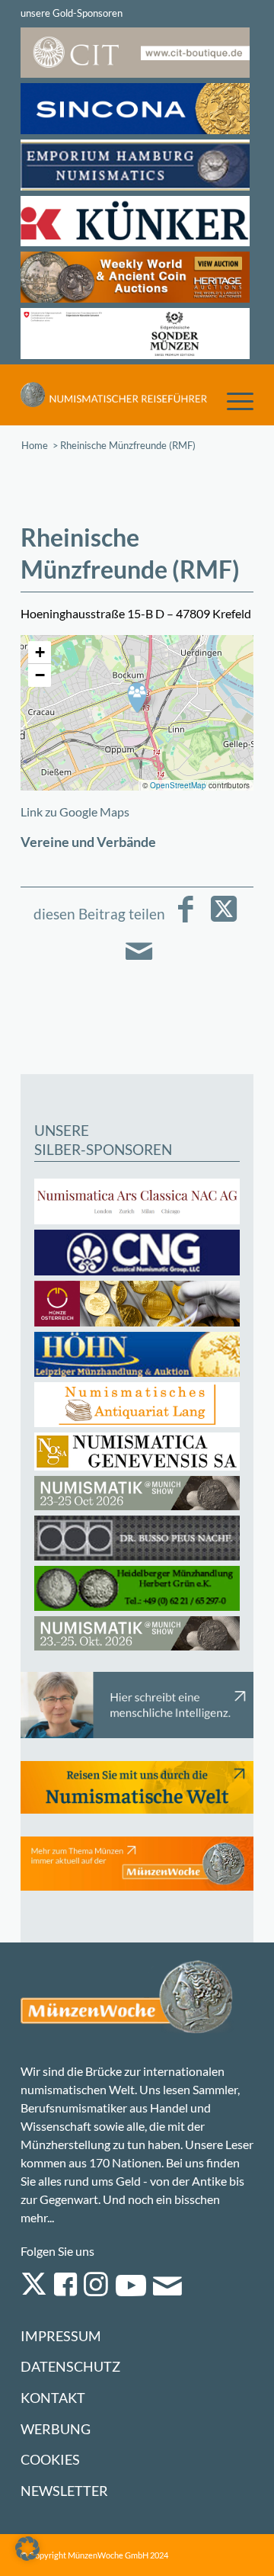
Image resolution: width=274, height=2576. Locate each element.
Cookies (50, 2460)
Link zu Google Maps (75, 812)
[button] (137, 698)
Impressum (61, 2336)
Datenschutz (70, 2367)
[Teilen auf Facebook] (186, 920)
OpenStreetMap (178, 785)
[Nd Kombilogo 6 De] (114, 395)
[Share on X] (224, 920)
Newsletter (64, 2491)
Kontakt (53, 2398)
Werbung (56, 2429)
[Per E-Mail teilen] (139, 962)
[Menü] (233, 400)
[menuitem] (233, 400)
